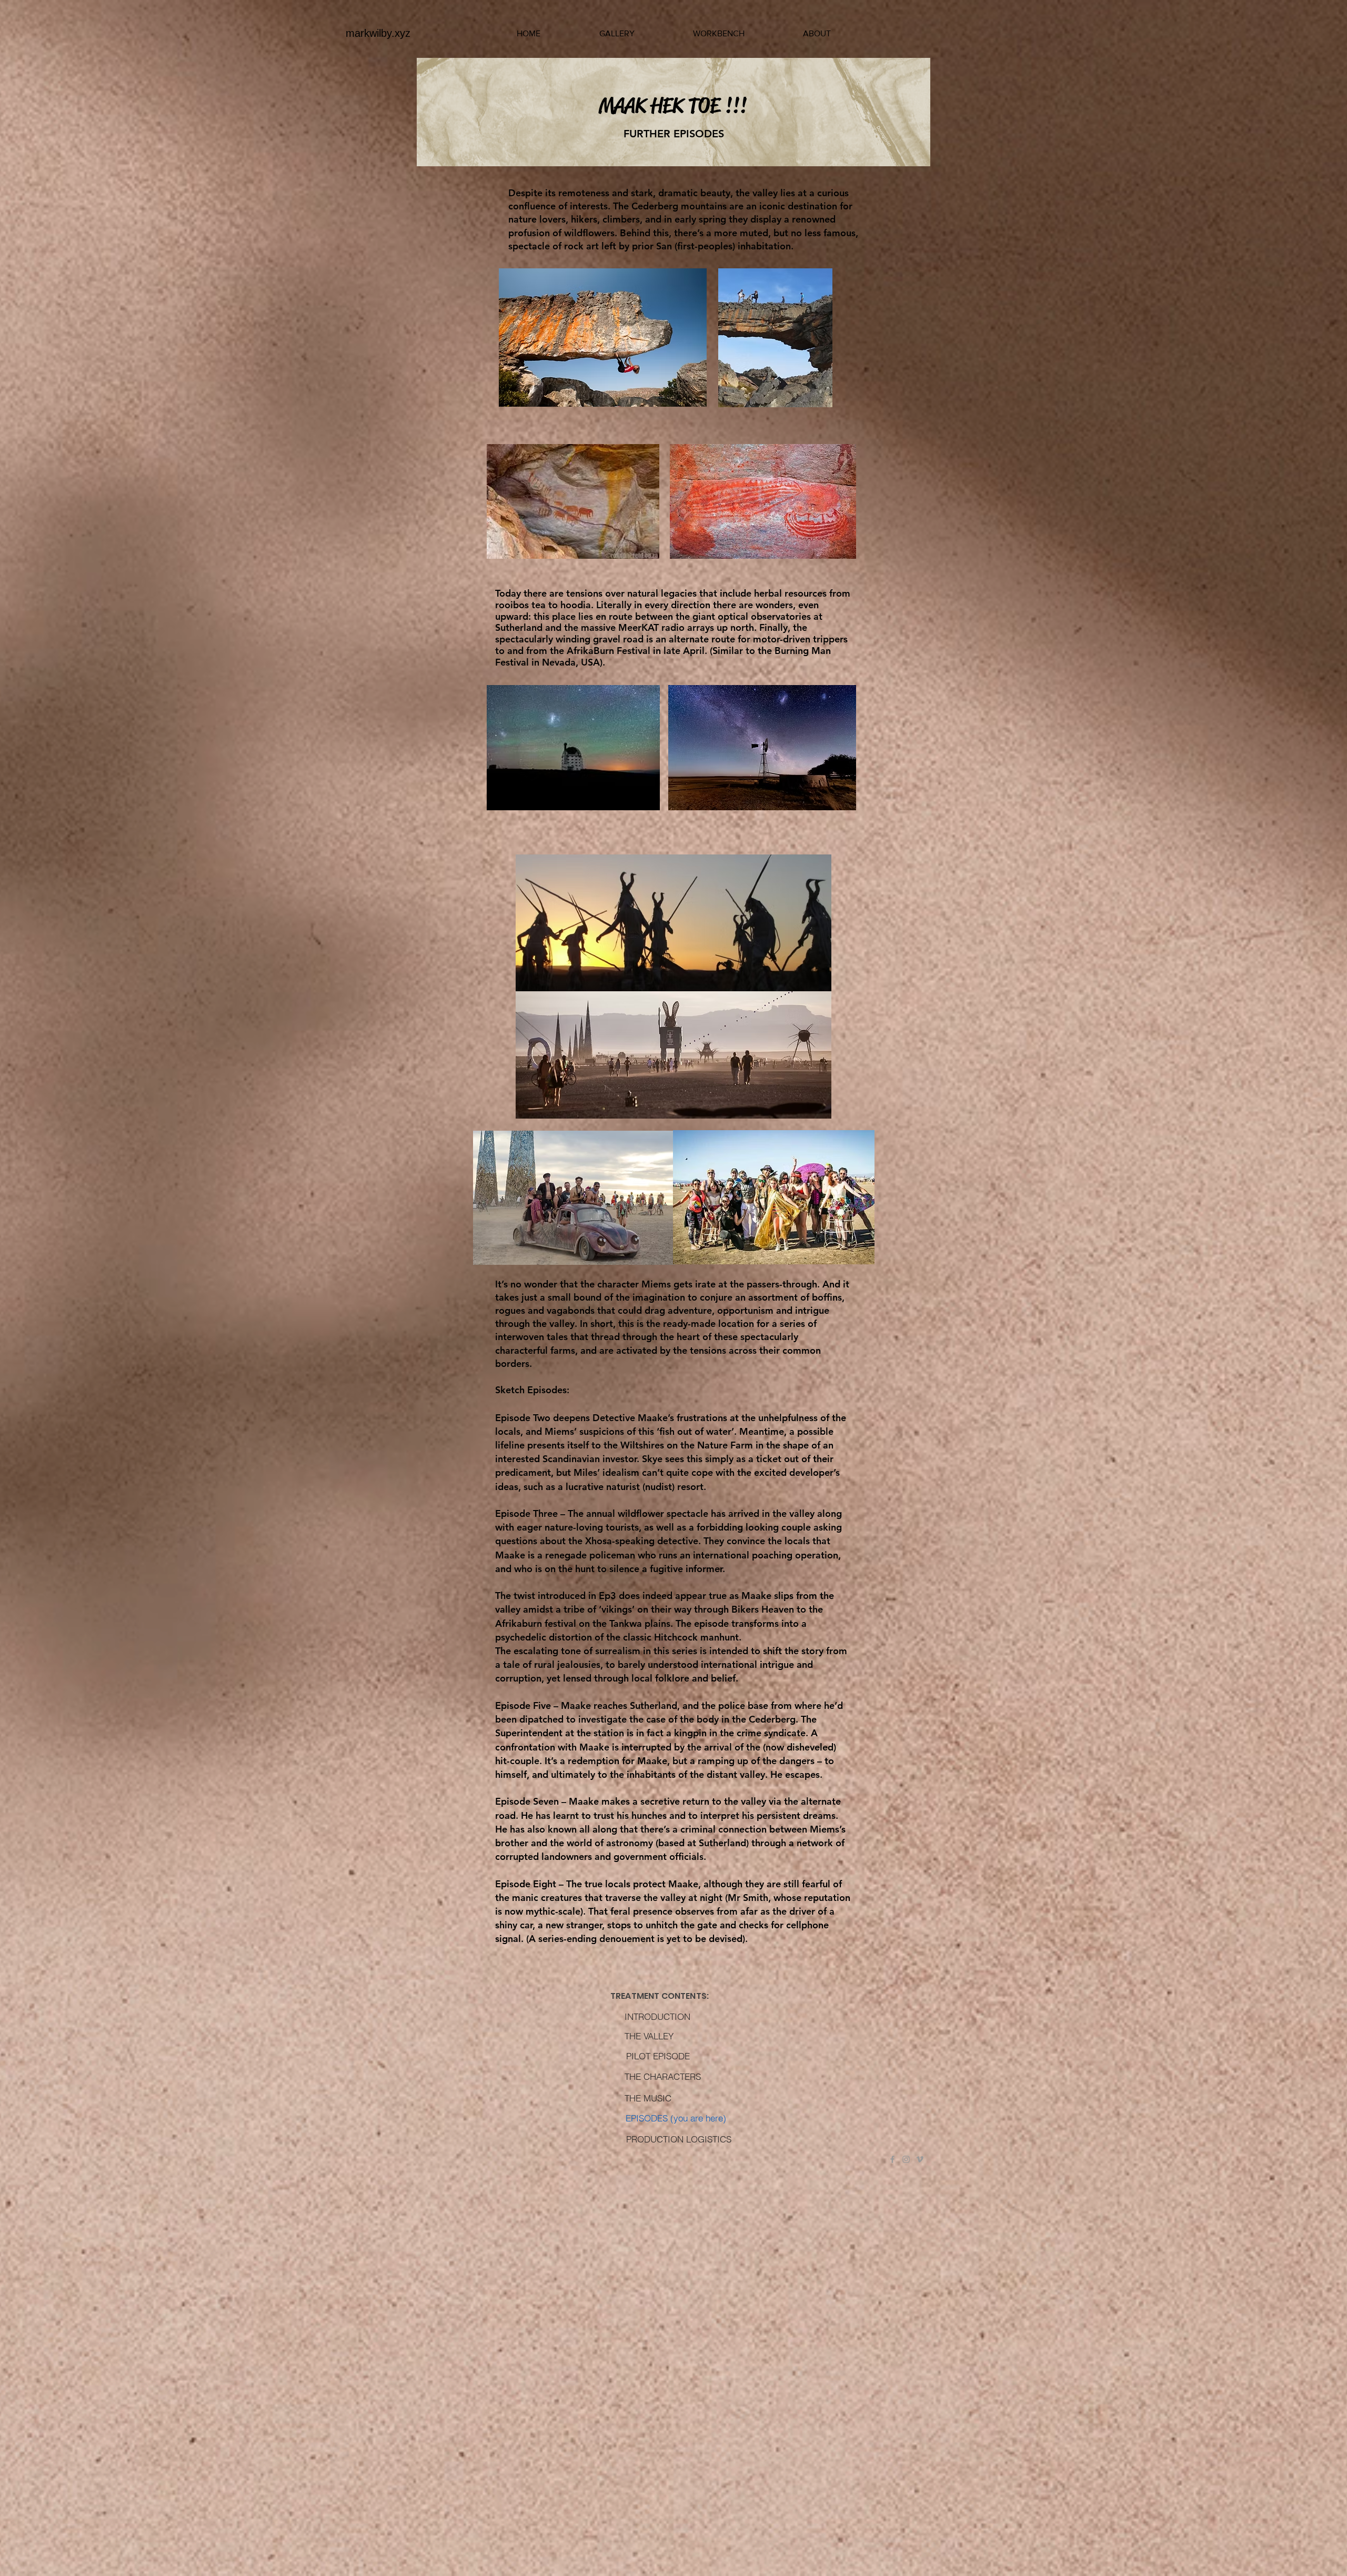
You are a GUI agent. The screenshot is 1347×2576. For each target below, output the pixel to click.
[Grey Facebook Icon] (892, 2159)
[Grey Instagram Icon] (906, 2159)
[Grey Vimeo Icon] (920, 2159)
